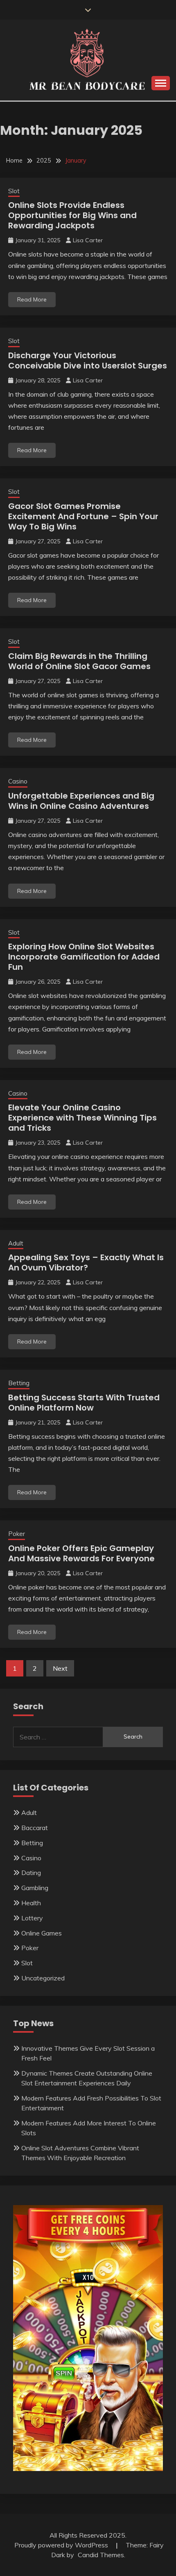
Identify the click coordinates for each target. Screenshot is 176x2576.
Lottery (32, 1918)
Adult (16, 1243)
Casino (18, 781)
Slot (14, 191)
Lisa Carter (88, 240)
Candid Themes (101, 2555)
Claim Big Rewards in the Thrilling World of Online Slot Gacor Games (79, 661)
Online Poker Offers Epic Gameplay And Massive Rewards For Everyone (81, 1553)
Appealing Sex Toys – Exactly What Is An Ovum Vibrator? (86, 1262)
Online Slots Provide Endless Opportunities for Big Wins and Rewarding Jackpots (72, 215)
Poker (17, 1534)
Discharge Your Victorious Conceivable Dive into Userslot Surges (88, 361)
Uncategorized (43, 1978)
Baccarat (35, 1828)
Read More (32, 299)
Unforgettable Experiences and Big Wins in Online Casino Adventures (81, 801)
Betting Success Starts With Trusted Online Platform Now (84, 1403)
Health (31, 1903)
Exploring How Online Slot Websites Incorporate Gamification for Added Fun (84, 957)
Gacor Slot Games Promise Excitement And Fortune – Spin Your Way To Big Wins (83, 516)
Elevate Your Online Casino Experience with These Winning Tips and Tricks (82, 1118)
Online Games (42, 1933)
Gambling (35, 1888)
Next (60, 1668)
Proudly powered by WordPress (62, 2545)
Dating (31, 1873)
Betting (19, 1383)
